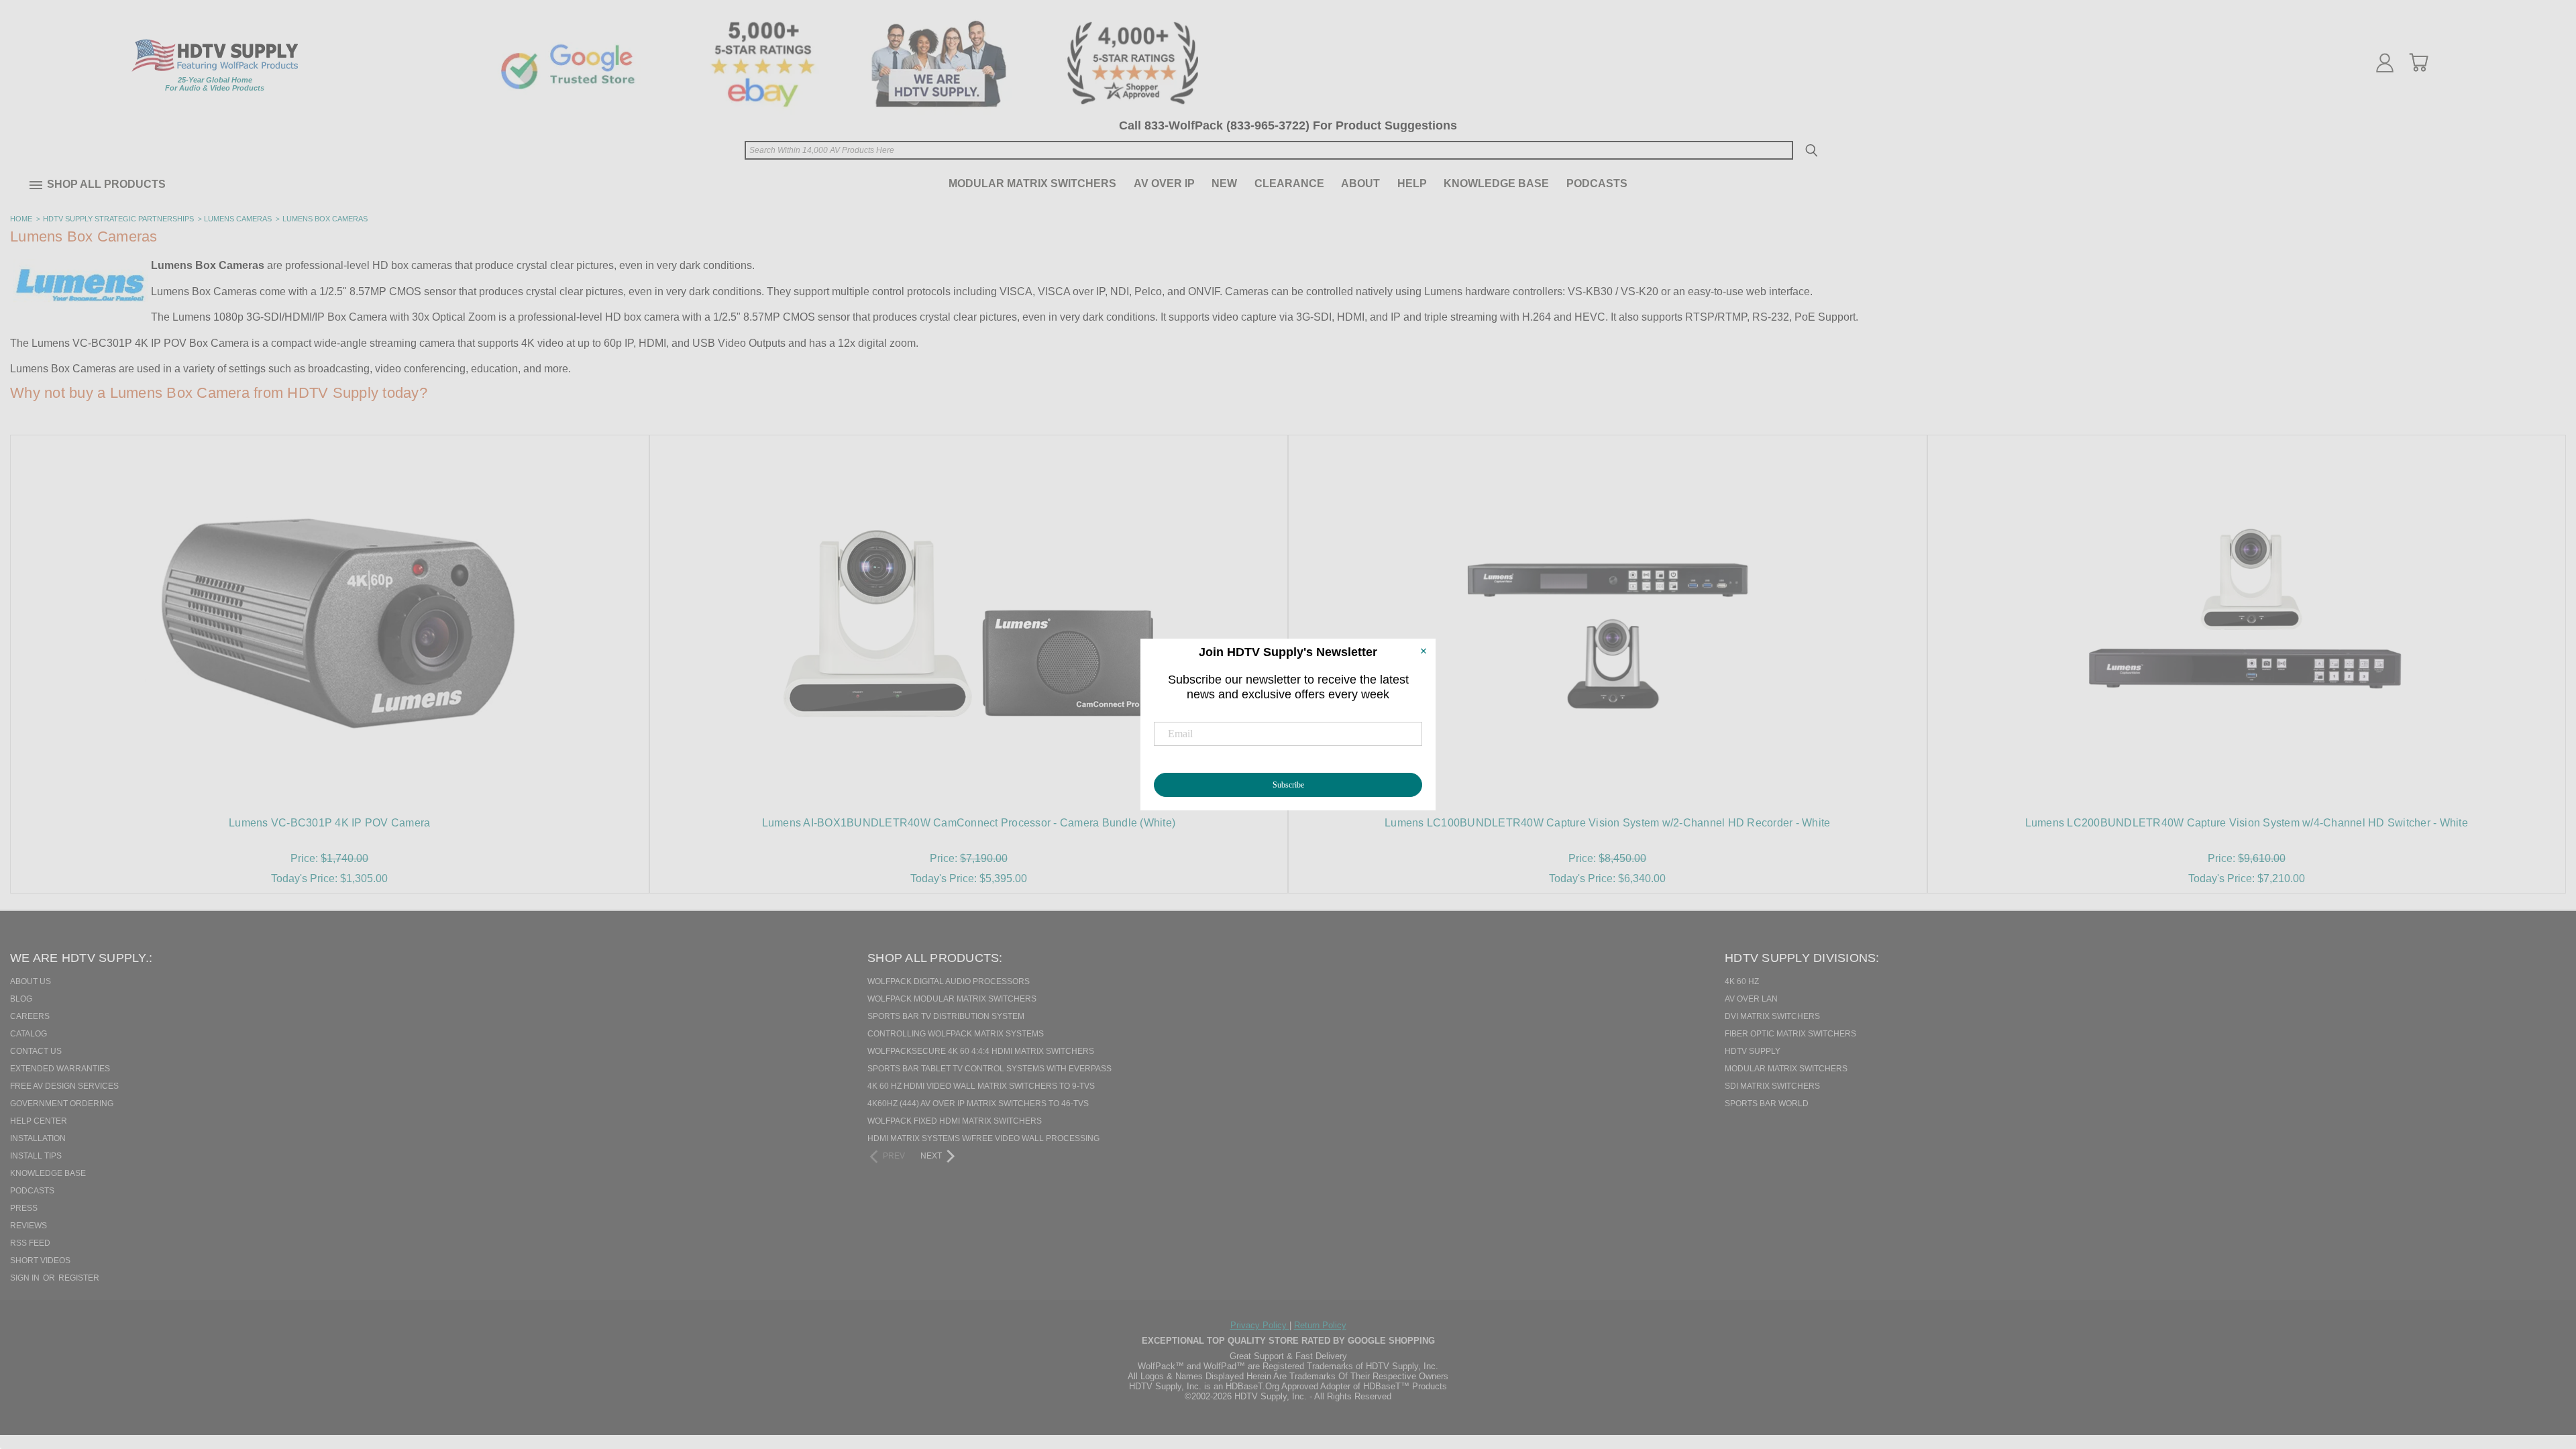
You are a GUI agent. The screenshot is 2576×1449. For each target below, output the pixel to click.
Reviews (29, 1226)
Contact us (36, 1051)
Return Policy (1320, 1325)
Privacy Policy (1260, 1325)
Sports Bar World (1767, 1104)
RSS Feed (30, 1243)
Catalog (29, 1034)
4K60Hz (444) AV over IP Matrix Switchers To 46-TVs (978, 1104)
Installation (38, 1138)
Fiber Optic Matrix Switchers (1790, 1034)
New (1224, 183)
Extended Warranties (60, 1069)
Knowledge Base (1496, 183)
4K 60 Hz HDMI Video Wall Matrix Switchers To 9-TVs (981, 1086)
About (1360, 183)
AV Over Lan (1751, 999)
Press (24, 1208)
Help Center (39, 1121)
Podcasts (1597, 183)
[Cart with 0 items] (2418, 62)
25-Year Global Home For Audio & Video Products (215, 84)
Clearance (1289, 183)
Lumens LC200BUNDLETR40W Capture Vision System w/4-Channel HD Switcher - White (2247, 823)
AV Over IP (1164, 183)
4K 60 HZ (1742, 981)
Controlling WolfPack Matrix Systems (956, 1034)
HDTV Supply (1753, 1051)
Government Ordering (62, 1104)
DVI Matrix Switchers (1772, 1016)
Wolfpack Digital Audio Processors (949, 981)
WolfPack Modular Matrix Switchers (952, 999)
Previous (2542, 1370)
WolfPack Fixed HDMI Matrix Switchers (955, 1121)
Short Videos (40, 1260)
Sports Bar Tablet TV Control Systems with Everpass (989, 1069)
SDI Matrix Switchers (1772, 1086)
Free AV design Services (64, 1086)
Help (1412, 183)
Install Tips (36, 1156)
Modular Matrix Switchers (1032, 183)
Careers (30, 1016)
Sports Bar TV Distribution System (946, 1016)
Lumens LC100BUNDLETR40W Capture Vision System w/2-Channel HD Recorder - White (1607, 823)
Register (79, 1278)
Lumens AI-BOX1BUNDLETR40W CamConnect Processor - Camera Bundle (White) (969, 823)
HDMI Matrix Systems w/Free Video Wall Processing (983, 1138)
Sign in (26, 1278)
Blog (21, 999)
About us (31, 981)
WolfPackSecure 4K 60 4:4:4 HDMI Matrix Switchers (981, 1051)
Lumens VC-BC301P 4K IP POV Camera (329, 823)
